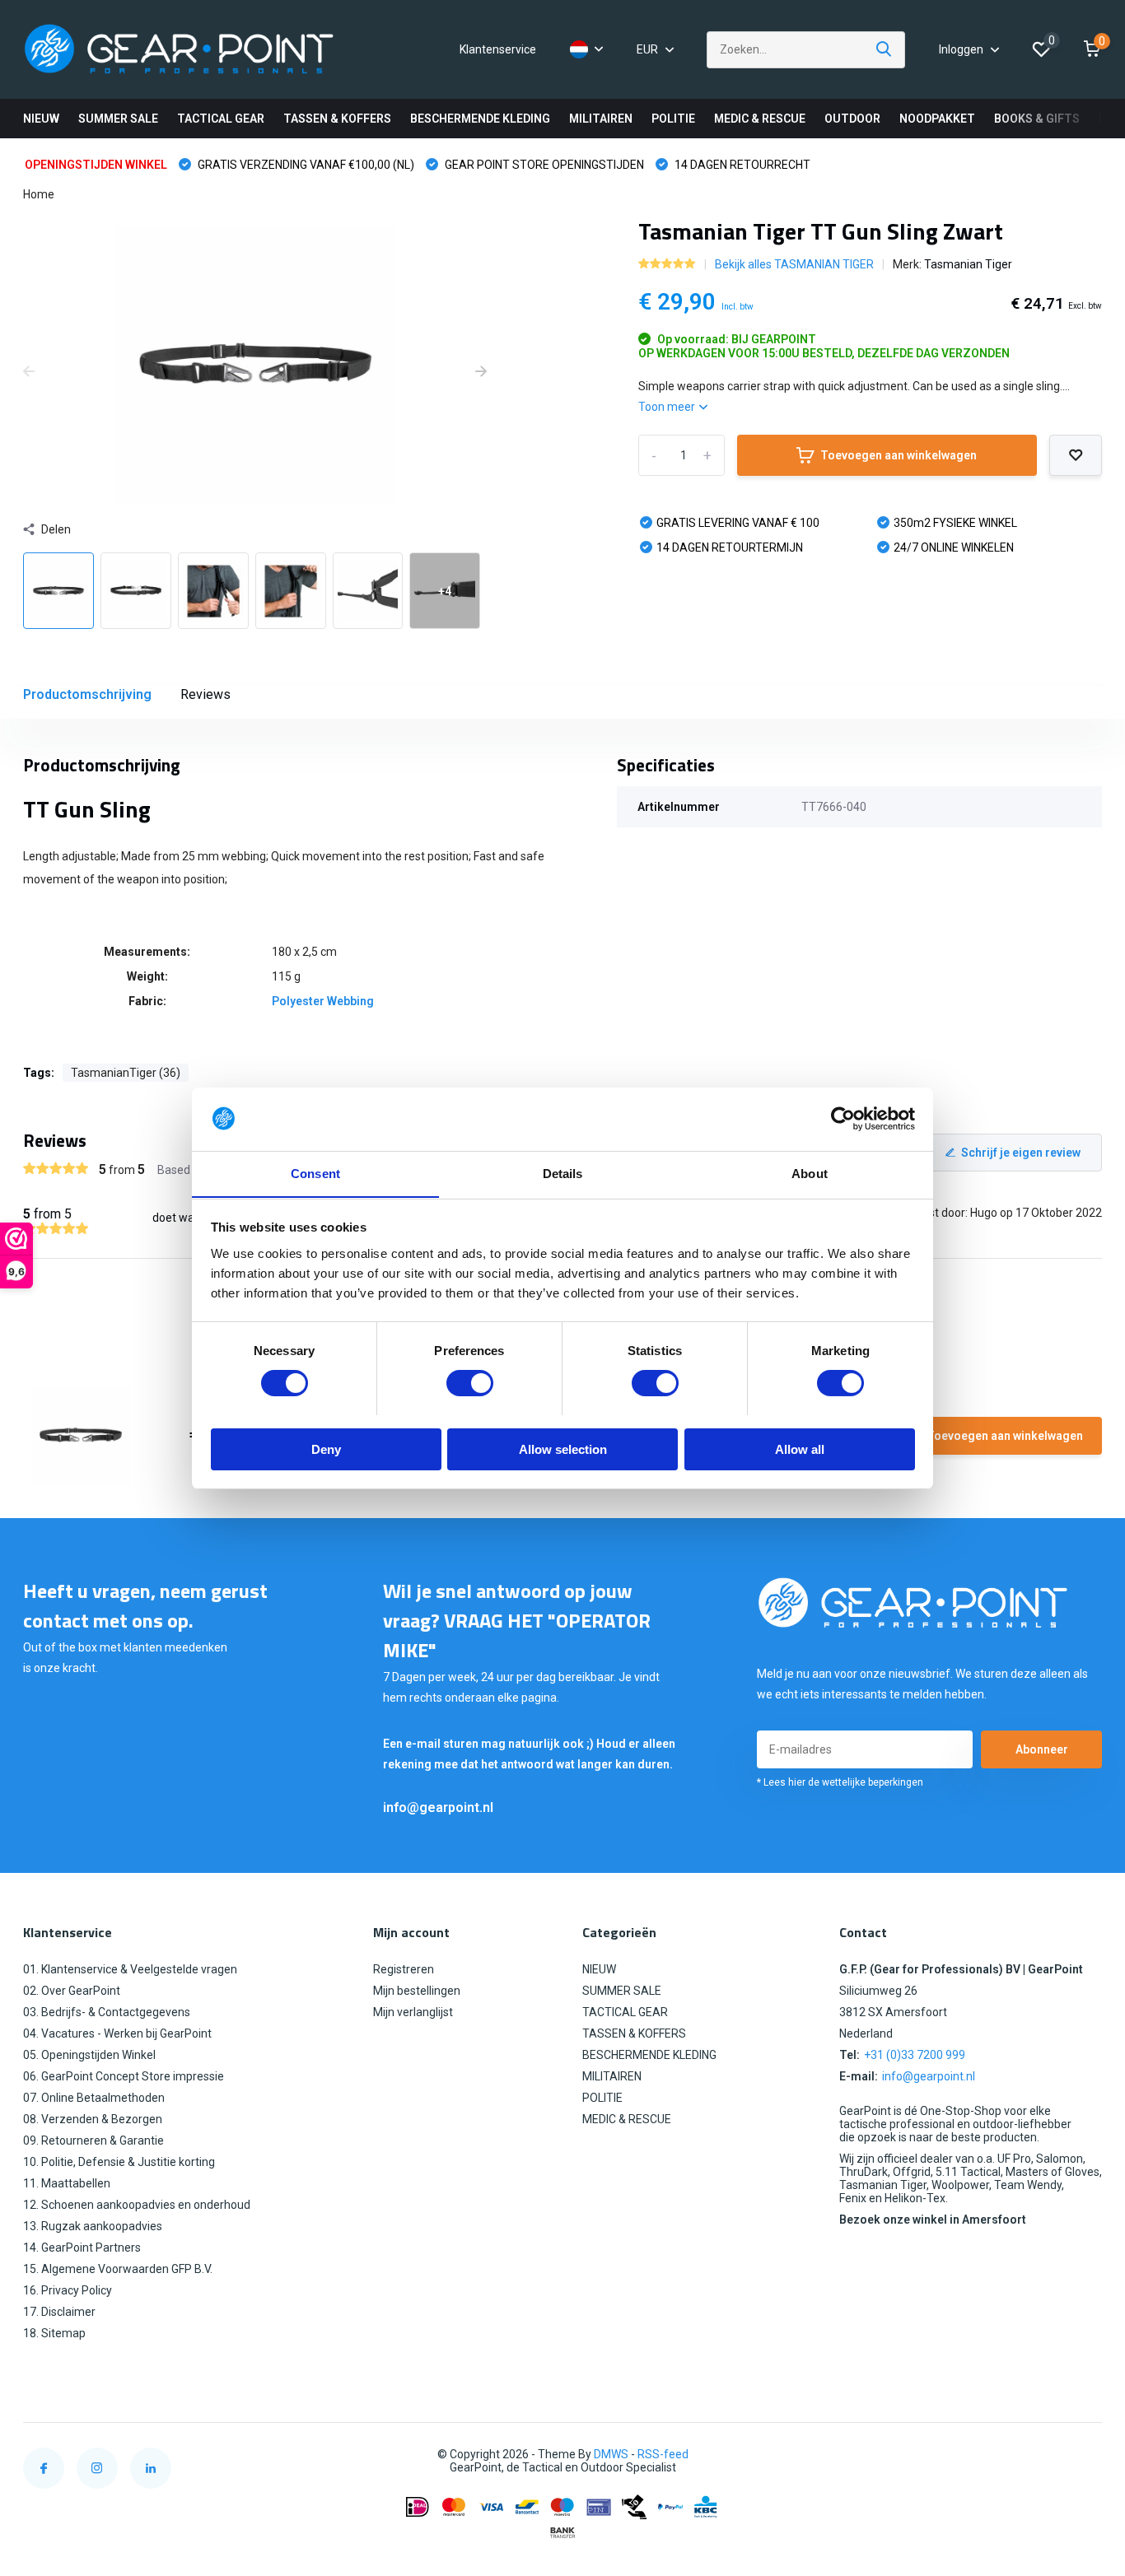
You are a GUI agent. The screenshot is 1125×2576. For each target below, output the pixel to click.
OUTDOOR (852, 119)
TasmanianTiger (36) (126, 1073)
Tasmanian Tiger (968, 264)
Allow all (800, 1449)
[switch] (470, 1383)
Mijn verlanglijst (413, 2012)
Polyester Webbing (323, 1001)
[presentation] (29, 372)
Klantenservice (498, 49)
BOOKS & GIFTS (1037, 119)
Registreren (404, 1969)
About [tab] (810, 1173)
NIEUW (41, 119)
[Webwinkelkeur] (1085, 2455)
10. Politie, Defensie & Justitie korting (119, 2162)
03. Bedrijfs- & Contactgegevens (107, 2012)
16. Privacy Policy (68, 2290)
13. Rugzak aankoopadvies (93, 2226)
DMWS (611, 2454)
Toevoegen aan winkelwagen (899, 455)
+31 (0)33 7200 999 (915, 2055)
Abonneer (1042, 1749)
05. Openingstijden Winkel (89, 2055)
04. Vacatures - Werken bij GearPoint (117, 2033)
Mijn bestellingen (417, 1991)
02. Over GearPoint (72, 1991)
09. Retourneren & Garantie (93, 2140)
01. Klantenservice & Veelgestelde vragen (130, 1969)
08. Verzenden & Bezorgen (93, 2119)
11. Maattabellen (67, 2183)
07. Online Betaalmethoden (94, 2098)
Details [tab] (563, 1173)
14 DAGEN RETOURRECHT (741, 165)
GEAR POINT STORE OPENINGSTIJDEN (543, 165)
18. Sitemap (54, 2333)
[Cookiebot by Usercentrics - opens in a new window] (843, 1119)
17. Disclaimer (59, 2312)
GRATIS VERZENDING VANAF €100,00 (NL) (305, 165)
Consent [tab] (315, 1173)
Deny (326, 1449)
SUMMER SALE (118, 119)
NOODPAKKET (937, 119)
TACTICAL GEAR (221, 119)
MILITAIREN (601, 119)
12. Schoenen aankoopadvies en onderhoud (137, 2205)
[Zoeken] (885, 50)
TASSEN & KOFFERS (337, 119)
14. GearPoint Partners (82, 2248)
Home (39, 194)
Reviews (205, 694)
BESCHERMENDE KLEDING (480, 119)
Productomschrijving (87, 694)
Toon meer (668, 407)
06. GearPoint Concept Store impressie (124, 2076)
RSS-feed (663, 2454)
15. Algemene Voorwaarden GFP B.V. (118, 2269)
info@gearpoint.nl (438, 1807)
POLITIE (673, 119)
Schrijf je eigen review (1021, 1153)
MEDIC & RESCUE (760, 119)
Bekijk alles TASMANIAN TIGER (794, 264)
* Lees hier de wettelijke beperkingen (840, 1782)
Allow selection (563, 1449)
